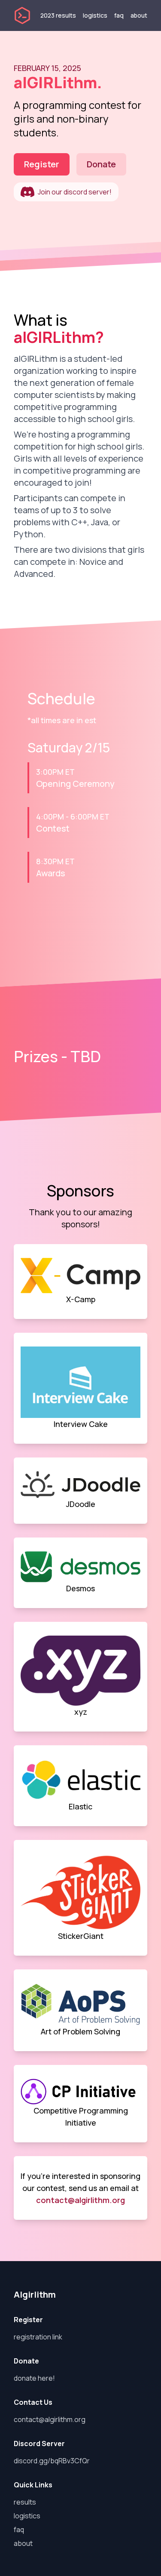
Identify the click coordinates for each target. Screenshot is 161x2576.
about (139, 15)
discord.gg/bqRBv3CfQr (52, 2461)
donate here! (34, 2378)
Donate (101, 164)
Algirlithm (35, 2294)
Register (42, 164)
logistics (95, 15)
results (25, 2502)
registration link (38, 2337)
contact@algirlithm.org (80, 2200)
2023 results (58, 15)
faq (119, 15)
